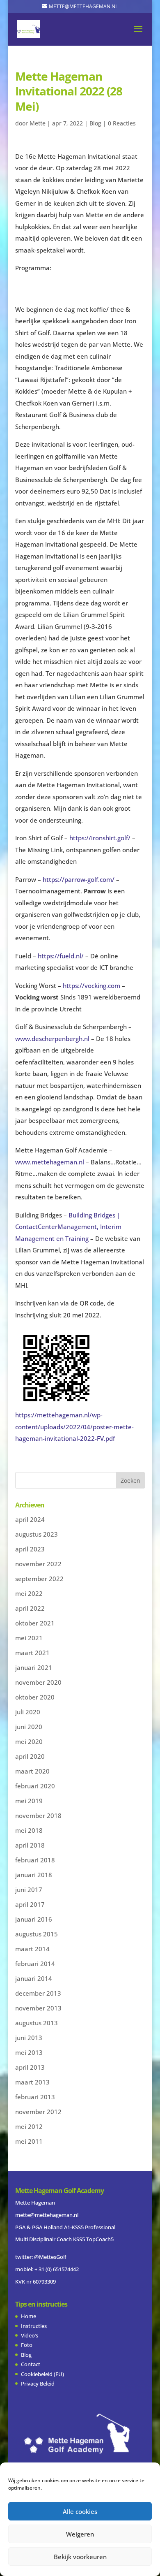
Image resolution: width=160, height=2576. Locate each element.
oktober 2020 (35, 1697)
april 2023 (30, 1549)
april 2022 (30, 1608)
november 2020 (38, 1682)
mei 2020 (29, 1741)
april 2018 (30, 1845)
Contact (31, 2364)
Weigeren (80, 2534)
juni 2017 (29, 1890)
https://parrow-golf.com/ (79, 879)
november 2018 (38, 1815)
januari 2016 (34, 1919)
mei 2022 (29, 1593)
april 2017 (30, 1904)
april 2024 (30, 1519)
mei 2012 (29, 2126)
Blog (95, 123)
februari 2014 (35, 1964)
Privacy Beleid (38, 2384)
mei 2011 (29, 2141)
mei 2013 (29, 2052)
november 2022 (38, 1564)
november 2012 (38, 2112)
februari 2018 (35, 1860)
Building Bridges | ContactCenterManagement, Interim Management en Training (68, 1227)
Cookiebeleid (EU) (42, 2374)
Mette (38, 123)
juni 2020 (29, 1727)
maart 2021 (32, 1653)
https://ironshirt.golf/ (100, 838)
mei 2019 (29, 1801)
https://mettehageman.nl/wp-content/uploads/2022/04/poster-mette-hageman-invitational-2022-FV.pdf (74, 1427)
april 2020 (30, 1756)
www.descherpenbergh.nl (52, 1039)
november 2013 (38, 2008)
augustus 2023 (37, 1534)
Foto (27, 2345)
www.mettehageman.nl (50, 1162)
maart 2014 (32, 1949)
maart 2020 (32, 1771)
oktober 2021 (35, 1623)
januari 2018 (34, 1875)
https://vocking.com (91, 985)
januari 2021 (34, 1667)
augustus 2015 (37, 1934)
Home (29, 2316)
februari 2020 (35, 1786)
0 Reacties (122, 123)
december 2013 (38, 1993)
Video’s (30, 2335)
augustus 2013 (37, 2023)
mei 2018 (29, 1830)
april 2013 (30, 2067)
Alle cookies (80, 2511)
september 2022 (39, 1579)
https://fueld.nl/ (61, 956)
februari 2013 (35, 2097)
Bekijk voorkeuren (80, 2557)
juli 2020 (28, 1712)
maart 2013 (32, 2082)
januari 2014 (34, 1978)
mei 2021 (29, 1638)
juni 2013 (29, 2038)
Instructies (34, 2326)
